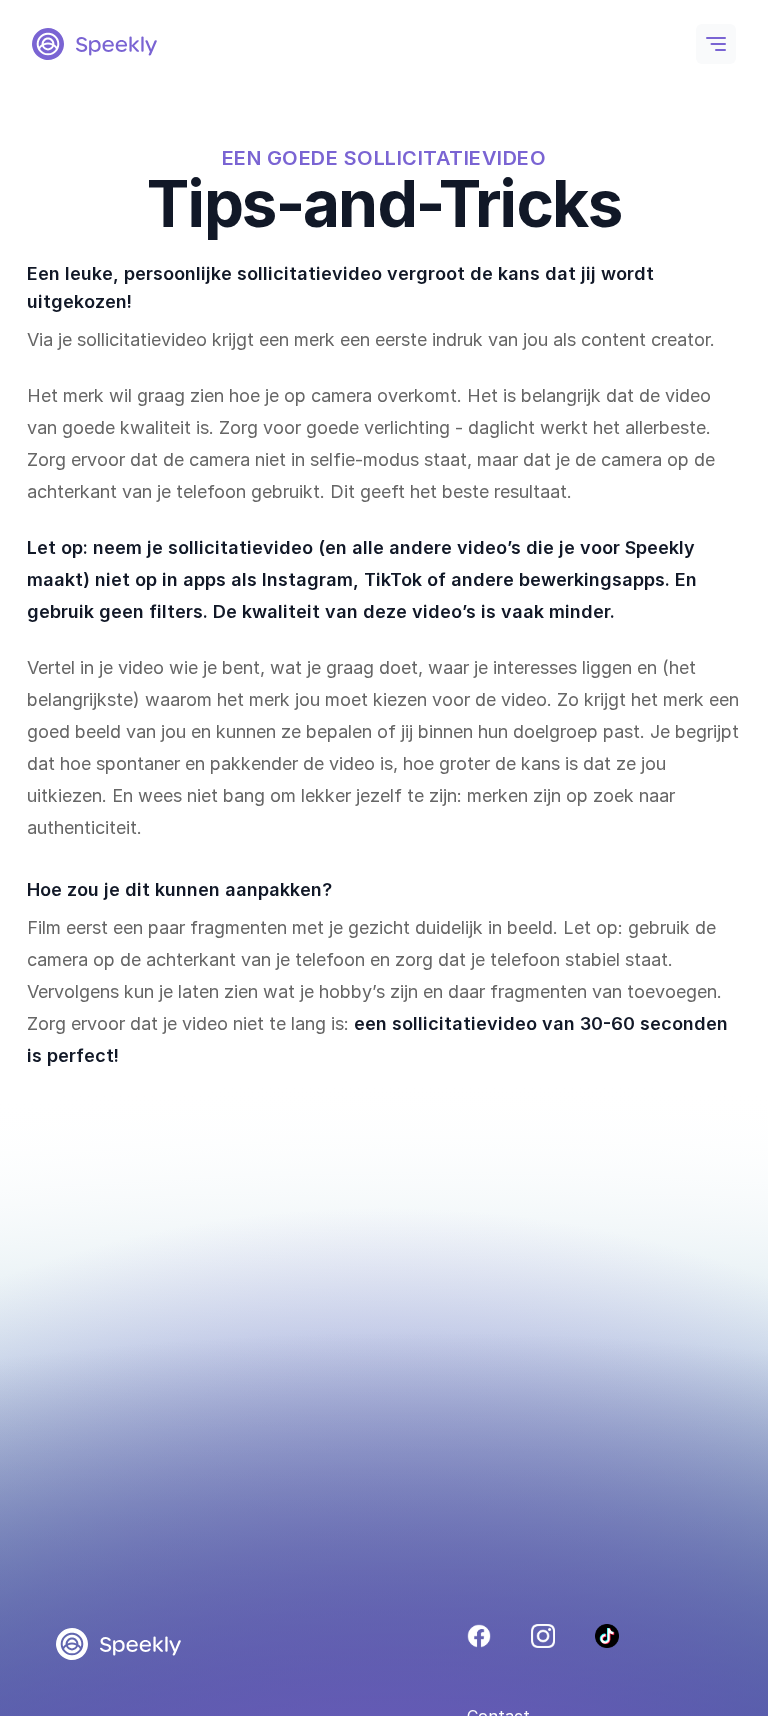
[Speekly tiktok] (607, 1636)
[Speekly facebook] (479, 1636)
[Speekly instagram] (543, 1636)
